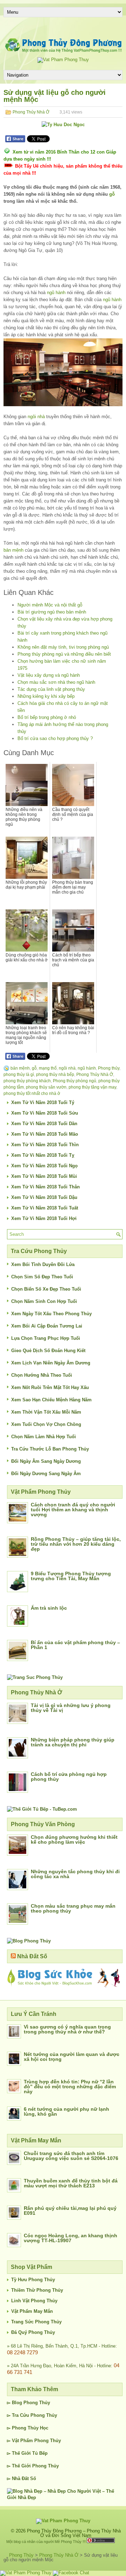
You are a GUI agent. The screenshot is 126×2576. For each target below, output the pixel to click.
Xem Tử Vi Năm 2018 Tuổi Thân (45, 1187)
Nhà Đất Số (32, 1956)
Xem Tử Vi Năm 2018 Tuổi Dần (44, 1124)
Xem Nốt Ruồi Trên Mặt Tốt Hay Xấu (50, 1387)
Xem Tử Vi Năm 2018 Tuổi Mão (45, 1134)
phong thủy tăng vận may (92, 1087)
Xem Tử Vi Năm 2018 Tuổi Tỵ (43, 1155)
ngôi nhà (36, 417)
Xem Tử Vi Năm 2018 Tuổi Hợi (44, 1218)
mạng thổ (48, 1068)
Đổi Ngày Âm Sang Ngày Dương (46, 1461)
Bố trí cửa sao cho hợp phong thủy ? (55, 738)
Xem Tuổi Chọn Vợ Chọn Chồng (46, 1424)
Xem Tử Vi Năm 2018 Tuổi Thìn (45, 1145)
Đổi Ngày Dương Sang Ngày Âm (46, 1474)
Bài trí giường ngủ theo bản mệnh (52, 612)
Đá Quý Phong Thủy (33, 2332)
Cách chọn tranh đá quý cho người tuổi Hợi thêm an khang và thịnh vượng (73, 1510)
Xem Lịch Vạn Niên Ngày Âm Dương (51, 1363)
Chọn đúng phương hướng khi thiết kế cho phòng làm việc (74, 1839)
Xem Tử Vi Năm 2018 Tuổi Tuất (45, 1208)
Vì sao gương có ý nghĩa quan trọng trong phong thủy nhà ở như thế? (67, 2029)
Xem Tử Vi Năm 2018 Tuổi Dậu (44, 1197)
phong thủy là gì (19, 1075)
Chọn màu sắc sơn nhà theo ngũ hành (56, 682)
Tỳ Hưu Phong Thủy (33, 2280)
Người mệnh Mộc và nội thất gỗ (50, 605)
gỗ (112, 194)
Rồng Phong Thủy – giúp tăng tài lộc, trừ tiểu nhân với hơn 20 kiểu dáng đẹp (76, 1544)
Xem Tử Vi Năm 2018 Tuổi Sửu (45, 1113)
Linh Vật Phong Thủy (34, 2301)
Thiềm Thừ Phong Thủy (37, 2290)
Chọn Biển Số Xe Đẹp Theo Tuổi (46, 1289)
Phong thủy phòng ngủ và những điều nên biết (64, 654)
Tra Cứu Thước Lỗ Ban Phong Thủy (50, 1449)
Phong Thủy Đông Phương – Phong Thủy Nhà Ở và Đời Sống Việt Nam (74, 2533)
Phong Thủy (37, 2403)
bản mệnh (13, 550)
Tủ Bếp (40, 2453)
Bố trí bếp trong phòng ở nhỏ (47, 717)
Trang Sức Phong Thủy (36, 2322)
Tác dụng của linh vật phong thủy (51, 689)
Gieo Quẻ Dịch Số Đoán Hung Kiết (48, 1351)
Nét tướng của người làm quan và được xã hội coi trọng (72, 2057)
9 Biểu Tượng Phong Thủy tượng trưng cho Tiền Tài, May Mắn (71, 1576)
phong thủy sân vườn (46, 1087)
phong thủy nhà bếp (55, 1075)
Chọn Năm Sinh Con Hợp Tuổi (44, 1301)
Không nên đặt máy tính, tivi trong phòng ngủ (63, 647)
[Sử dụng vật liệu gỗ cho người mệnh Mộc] (63, 372)
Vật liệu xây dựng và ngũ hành (49, 675)
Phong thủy (109, 1068)
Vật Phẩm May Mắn (32, 2311)
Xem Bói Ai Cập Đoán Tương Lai (47, 1326)
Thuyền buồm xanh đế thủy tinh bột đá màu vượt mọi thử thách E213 (71, 2183)
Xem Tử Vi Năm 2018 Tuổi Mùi (44, 1176)
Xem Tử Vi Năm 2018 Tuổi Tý (43, 1102)
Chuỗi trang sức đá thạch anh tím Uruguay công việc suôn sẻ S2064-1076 (71, 2156)
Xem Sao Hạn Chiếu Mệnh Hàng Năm (51, 1400)
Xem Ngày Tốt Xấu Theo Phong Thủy (51, 1314)
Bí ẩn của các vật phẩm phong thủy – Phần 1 (75, 1645)
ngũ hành (56, 293)
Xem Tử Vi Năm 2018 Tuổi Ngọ (44, 1166)
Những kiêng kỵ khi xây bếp (46, 696)
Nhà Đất (20, 2478)
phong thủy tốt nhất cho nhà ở (32, 1094)
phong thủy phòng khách (27, 1081)
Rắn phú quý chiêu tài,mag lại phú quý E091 (70, 2211)
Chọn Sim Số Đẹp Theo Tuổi (42, 1277)
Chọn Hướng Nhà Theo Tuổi (42, 1375)
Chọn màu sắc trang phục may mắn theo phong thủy (73, 1908)
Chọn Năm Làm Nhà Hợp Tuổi (44, 1437)
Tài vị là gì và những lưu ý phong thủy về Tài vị (71, 1708)
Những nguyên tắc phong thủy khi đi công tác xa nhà (75, 1874)
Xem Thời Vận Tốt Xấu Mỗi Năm (46, 1412)
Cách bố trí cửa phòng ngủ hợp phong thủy (69, 1777)
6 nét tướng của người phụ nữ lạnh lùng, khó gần (66, 2111)
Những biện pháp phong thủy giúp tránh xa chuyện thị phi (73, 1742)
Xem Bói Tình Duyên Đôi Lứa (43, 1264)
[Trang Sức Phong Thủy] (35, 1677)
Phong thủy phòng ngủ (75, 1081)
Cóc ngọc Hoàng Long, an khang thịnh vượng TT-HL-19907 (71, 2238)
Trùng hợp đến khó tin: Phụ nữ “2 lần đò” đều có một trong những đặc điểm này (70, 2087)
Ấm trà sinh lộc (49, 1608)
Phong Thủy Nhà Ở (31, 112)
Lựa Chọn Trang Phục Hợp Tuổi (46, 1338)
